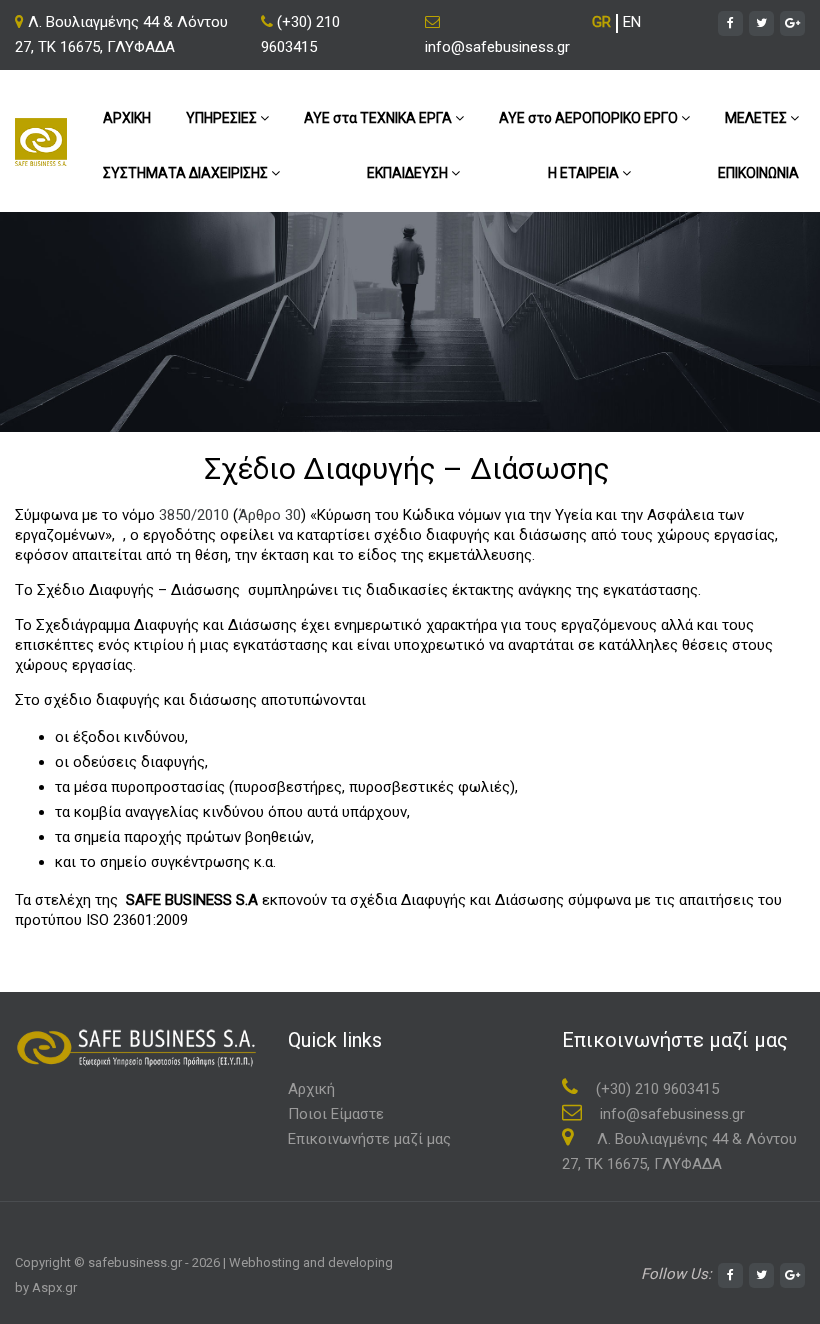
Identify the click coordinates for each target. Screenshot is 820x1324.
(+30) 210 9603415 (300, 34)
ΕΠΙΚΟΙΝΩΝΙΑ (758, 173)
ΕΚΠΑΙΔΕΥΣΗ (409, 173)
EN (632, 22)
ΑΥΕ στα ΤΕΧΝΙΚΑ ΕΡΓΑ (379, 118)
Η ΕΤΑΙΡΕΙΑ (585, 173)
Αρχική (311, 1089)
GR (601, 22)
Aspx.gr (54, 1287)
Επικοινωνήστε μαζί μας (369, 1139)
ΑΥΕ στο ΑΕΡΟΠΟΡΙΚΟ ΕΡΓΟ (590, 118)
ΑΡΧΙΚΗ (127, 118)
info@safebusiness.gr (497, 47)
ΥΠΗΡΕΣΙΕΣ (223, 118)
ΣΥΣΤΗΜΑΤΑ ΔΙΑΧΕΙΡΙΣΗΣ (187, 173)
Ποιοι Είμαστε (336, 1114)
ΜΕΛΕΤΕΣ (757, 118)
